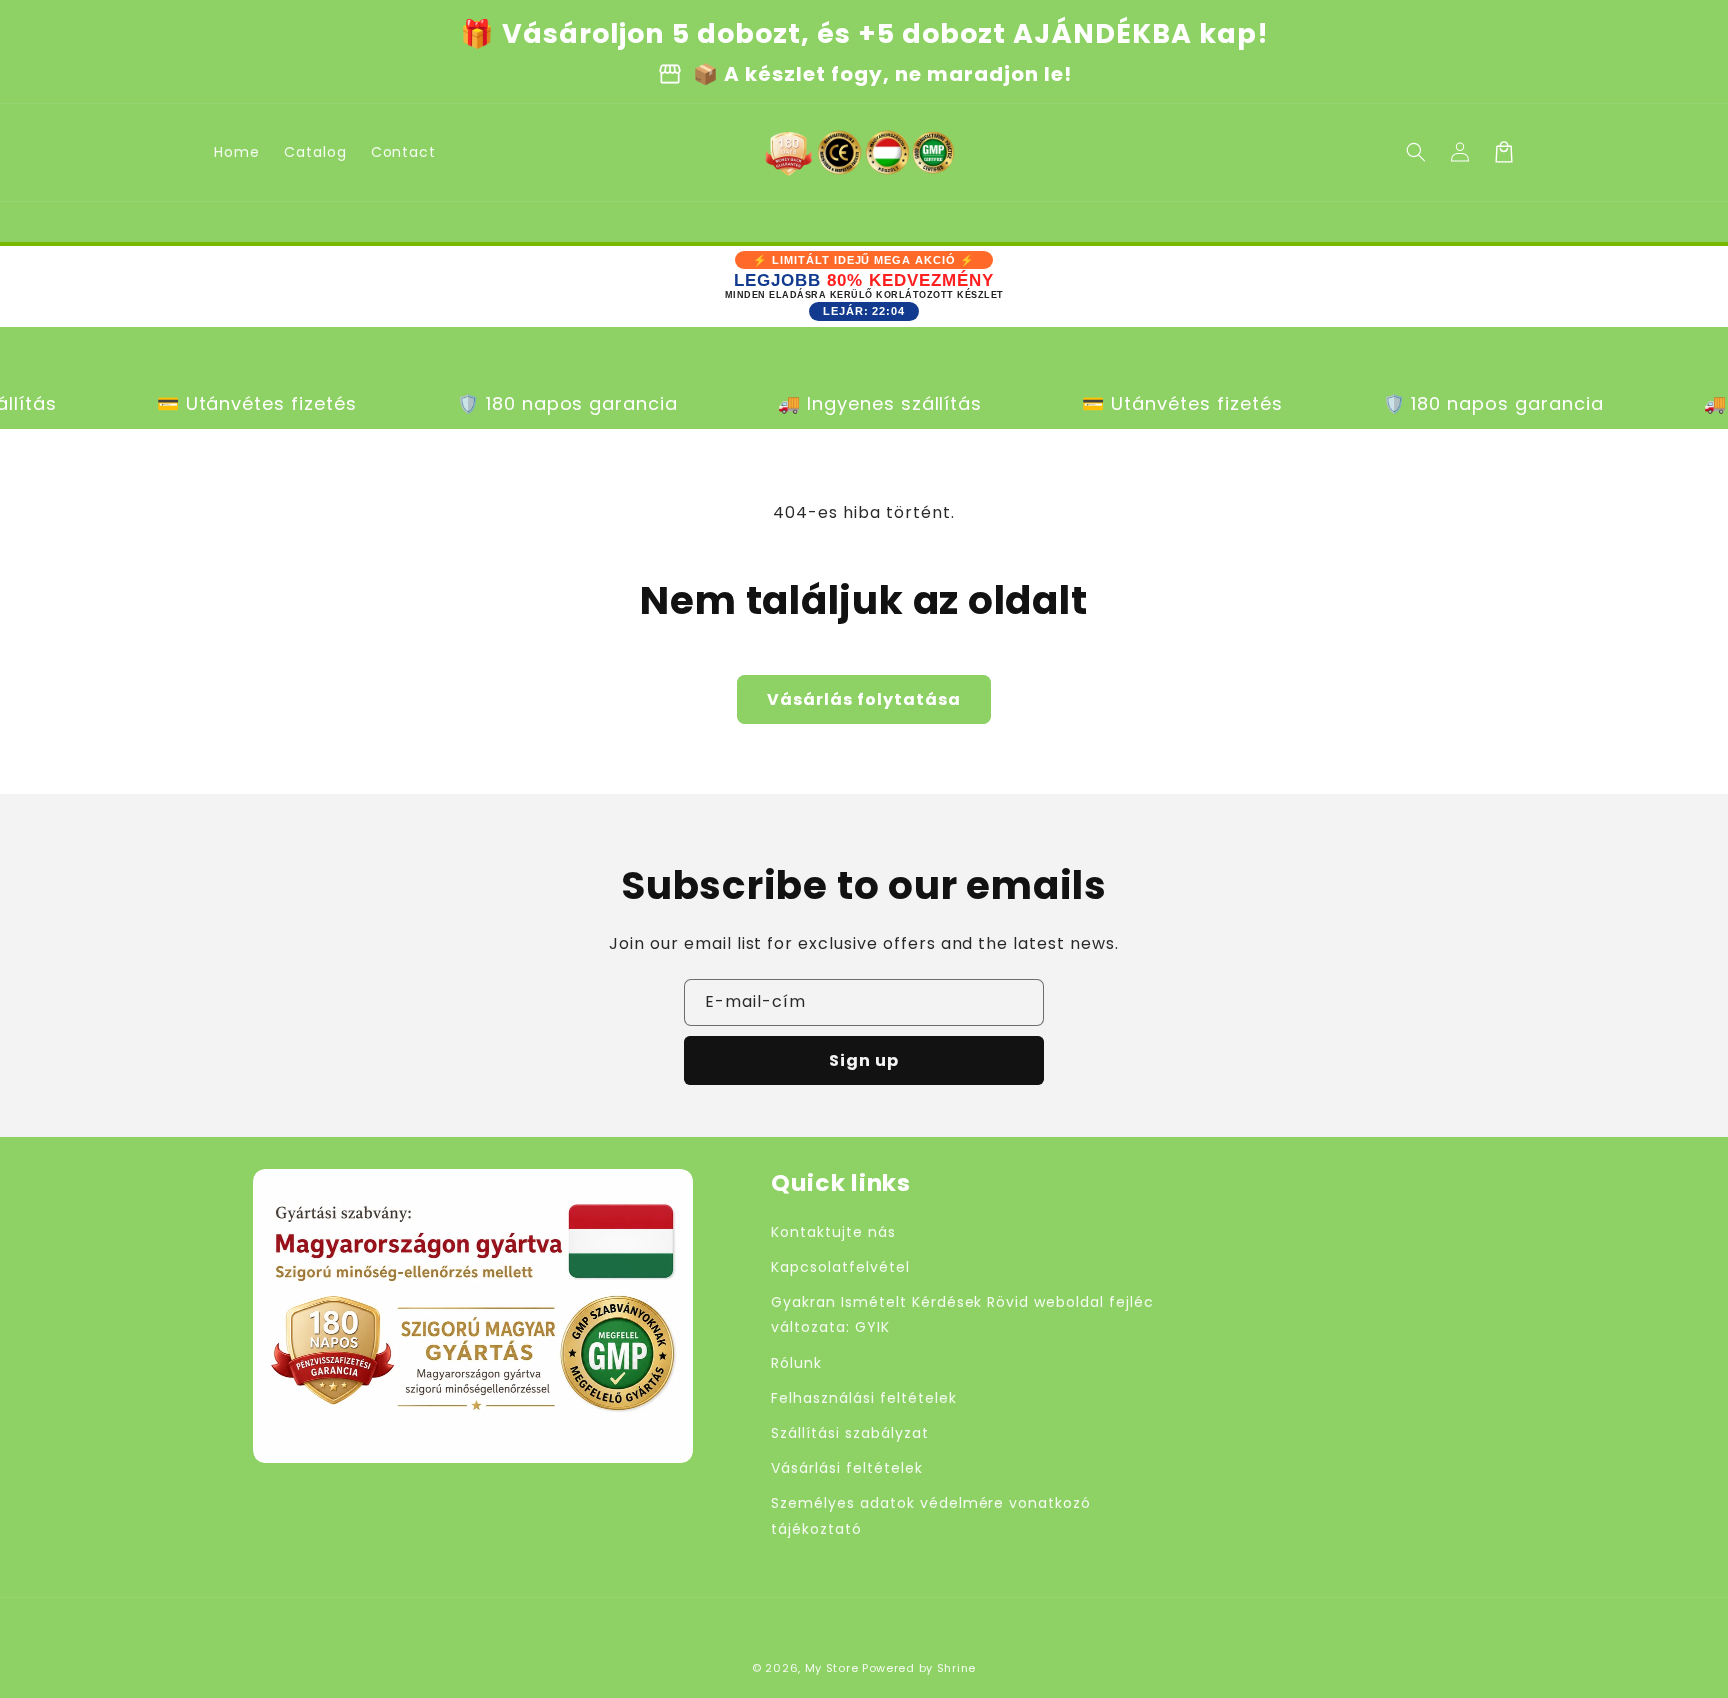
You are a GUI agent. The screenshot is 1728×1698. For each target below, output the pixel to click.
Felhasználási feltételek (863, 1398)
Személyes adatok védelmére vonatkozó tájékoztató (931, 1515)
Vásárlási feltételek (846, 1468)
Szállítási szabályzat (849, 1433)
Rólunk (796, 1363)
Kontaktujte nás (833, 1232)
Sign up (864, 1060)
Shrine (956, 1668)
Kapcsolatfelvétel (840, 1267)
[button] (1416, 152)
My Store (832, 1668)
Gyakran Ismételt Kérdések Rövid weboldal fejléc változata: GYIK (962, 1314)
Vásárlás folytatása (864, 699)
